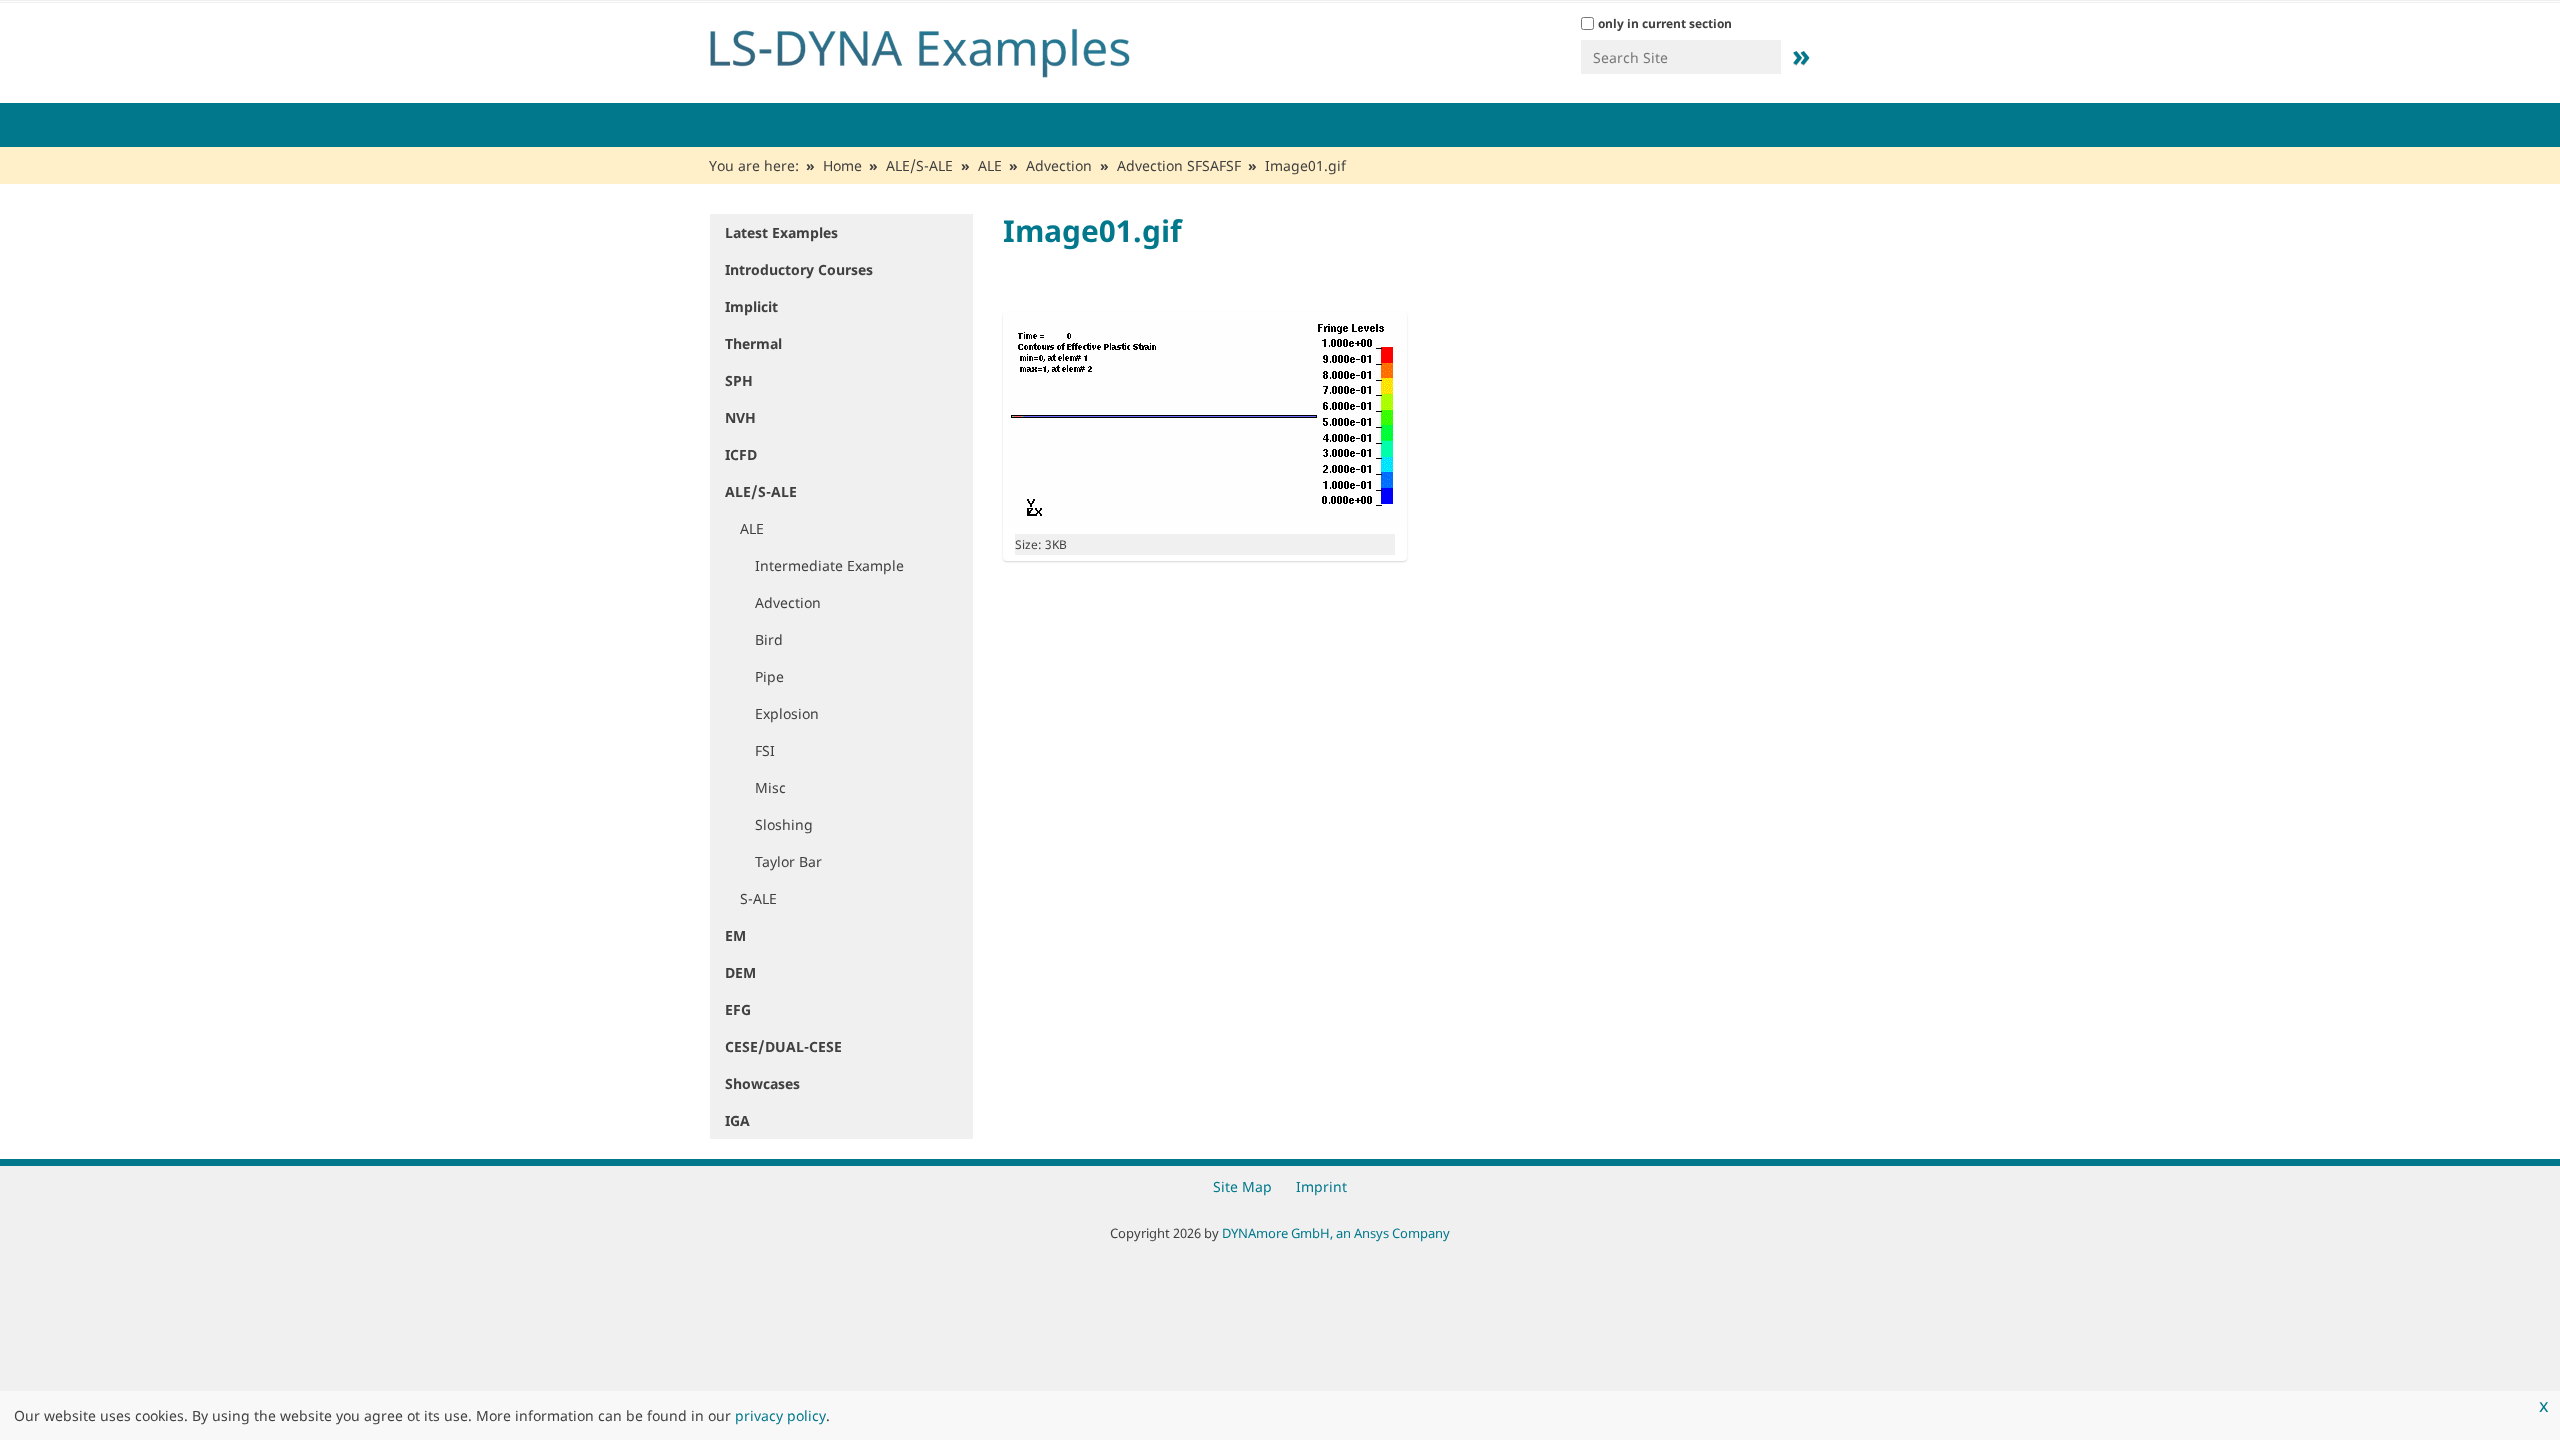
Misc (770, 787)
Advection (1059, 165)
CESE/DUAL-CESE (783, 1046)
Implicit (751, 306)
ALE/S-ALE (919, 165)
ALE (990, 165)
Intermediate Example (829, 565)
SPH (739, 380)
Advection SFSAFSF (1179, 165)
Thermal (753, 343)
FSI (765, 750)
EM (735, 935)
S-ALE (758, 898)
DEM (740, 972)
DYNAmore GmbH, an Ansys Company (1336, 1233)
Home (842, 165)
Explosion (787, 713)
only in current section (1665, 23)
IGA (737, 1120)
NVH (740, 417)
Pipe (769, 676)
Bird (769, 639)
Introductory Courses (799, 269)
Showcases (762, 1083)
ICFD (741, 454)
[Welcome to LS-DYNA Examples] (950, 48)
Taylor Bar (788, 861)
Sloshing (784, 824)
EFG (738, 1009)
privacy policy (780, 1415)
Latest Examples (781, 232)
